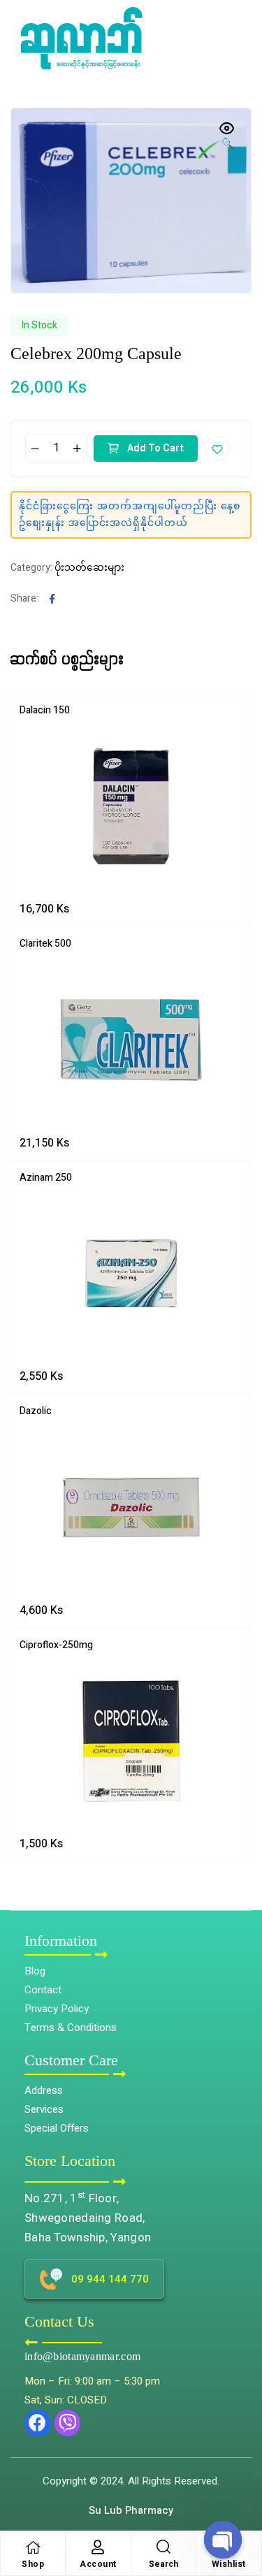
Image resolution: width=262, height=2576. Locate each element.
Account (98, 2564)
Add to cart (155, 448)
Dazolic (36, 1411)
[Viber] (68, 2423)
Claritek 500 (45, 944)
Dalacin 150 (45, 710)
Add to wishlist (217, 449)
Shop (33, 2564)
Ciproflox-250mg (56, 1645)
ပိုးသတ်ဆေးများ (89, 568)
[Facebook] (38, 2423)
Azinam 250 (46, 1178)
